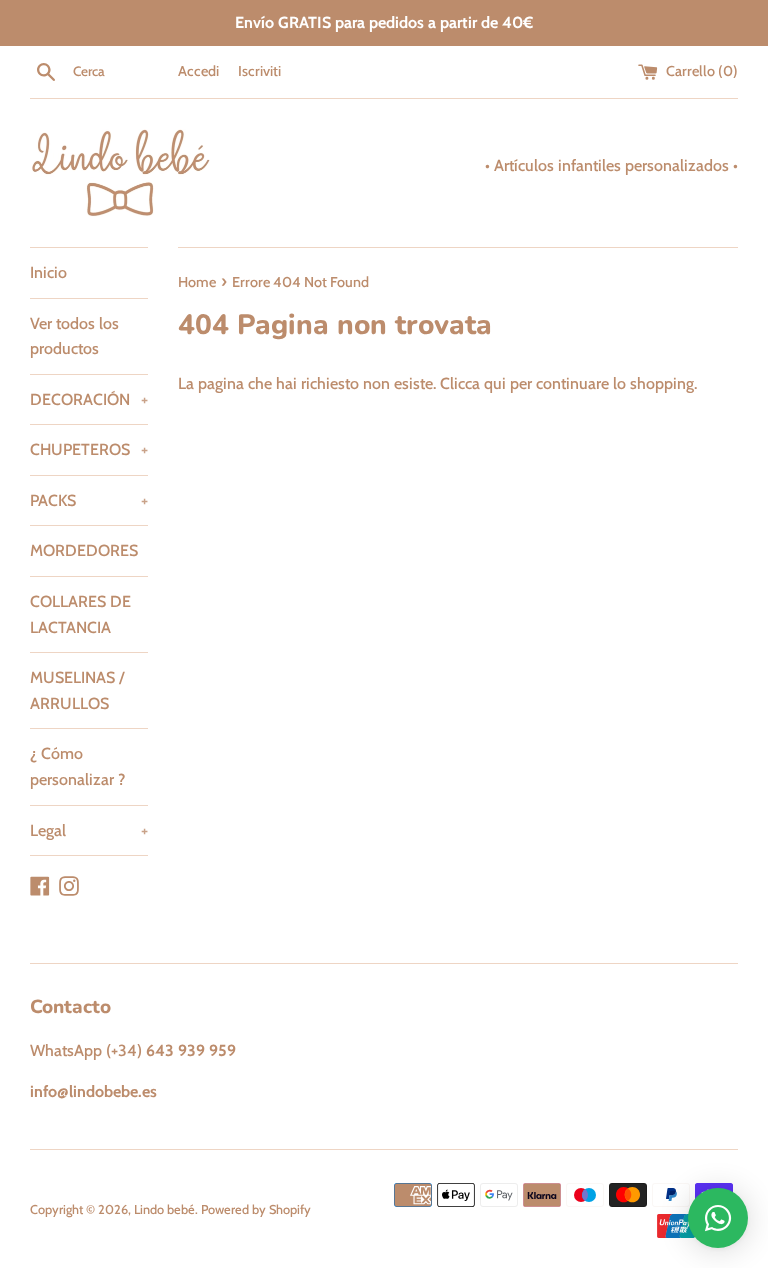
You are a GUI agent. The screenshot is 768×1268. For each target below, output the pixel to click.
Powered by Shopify (256, 1209)
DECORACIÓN (89, 399)
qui (495, 383)
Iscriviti (259, 71)
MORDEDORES (84, 550)
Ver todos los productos (74, 336)
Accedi (198, 71)
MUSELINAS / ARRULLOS (77, 690)
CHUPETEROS (89, 449)
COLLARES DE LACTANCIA (80, 614)
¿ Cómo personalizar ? (77, 766)
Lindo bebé (164, 1209)
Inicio (48, 272)
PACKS (89, 500)
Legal (89, 830)
